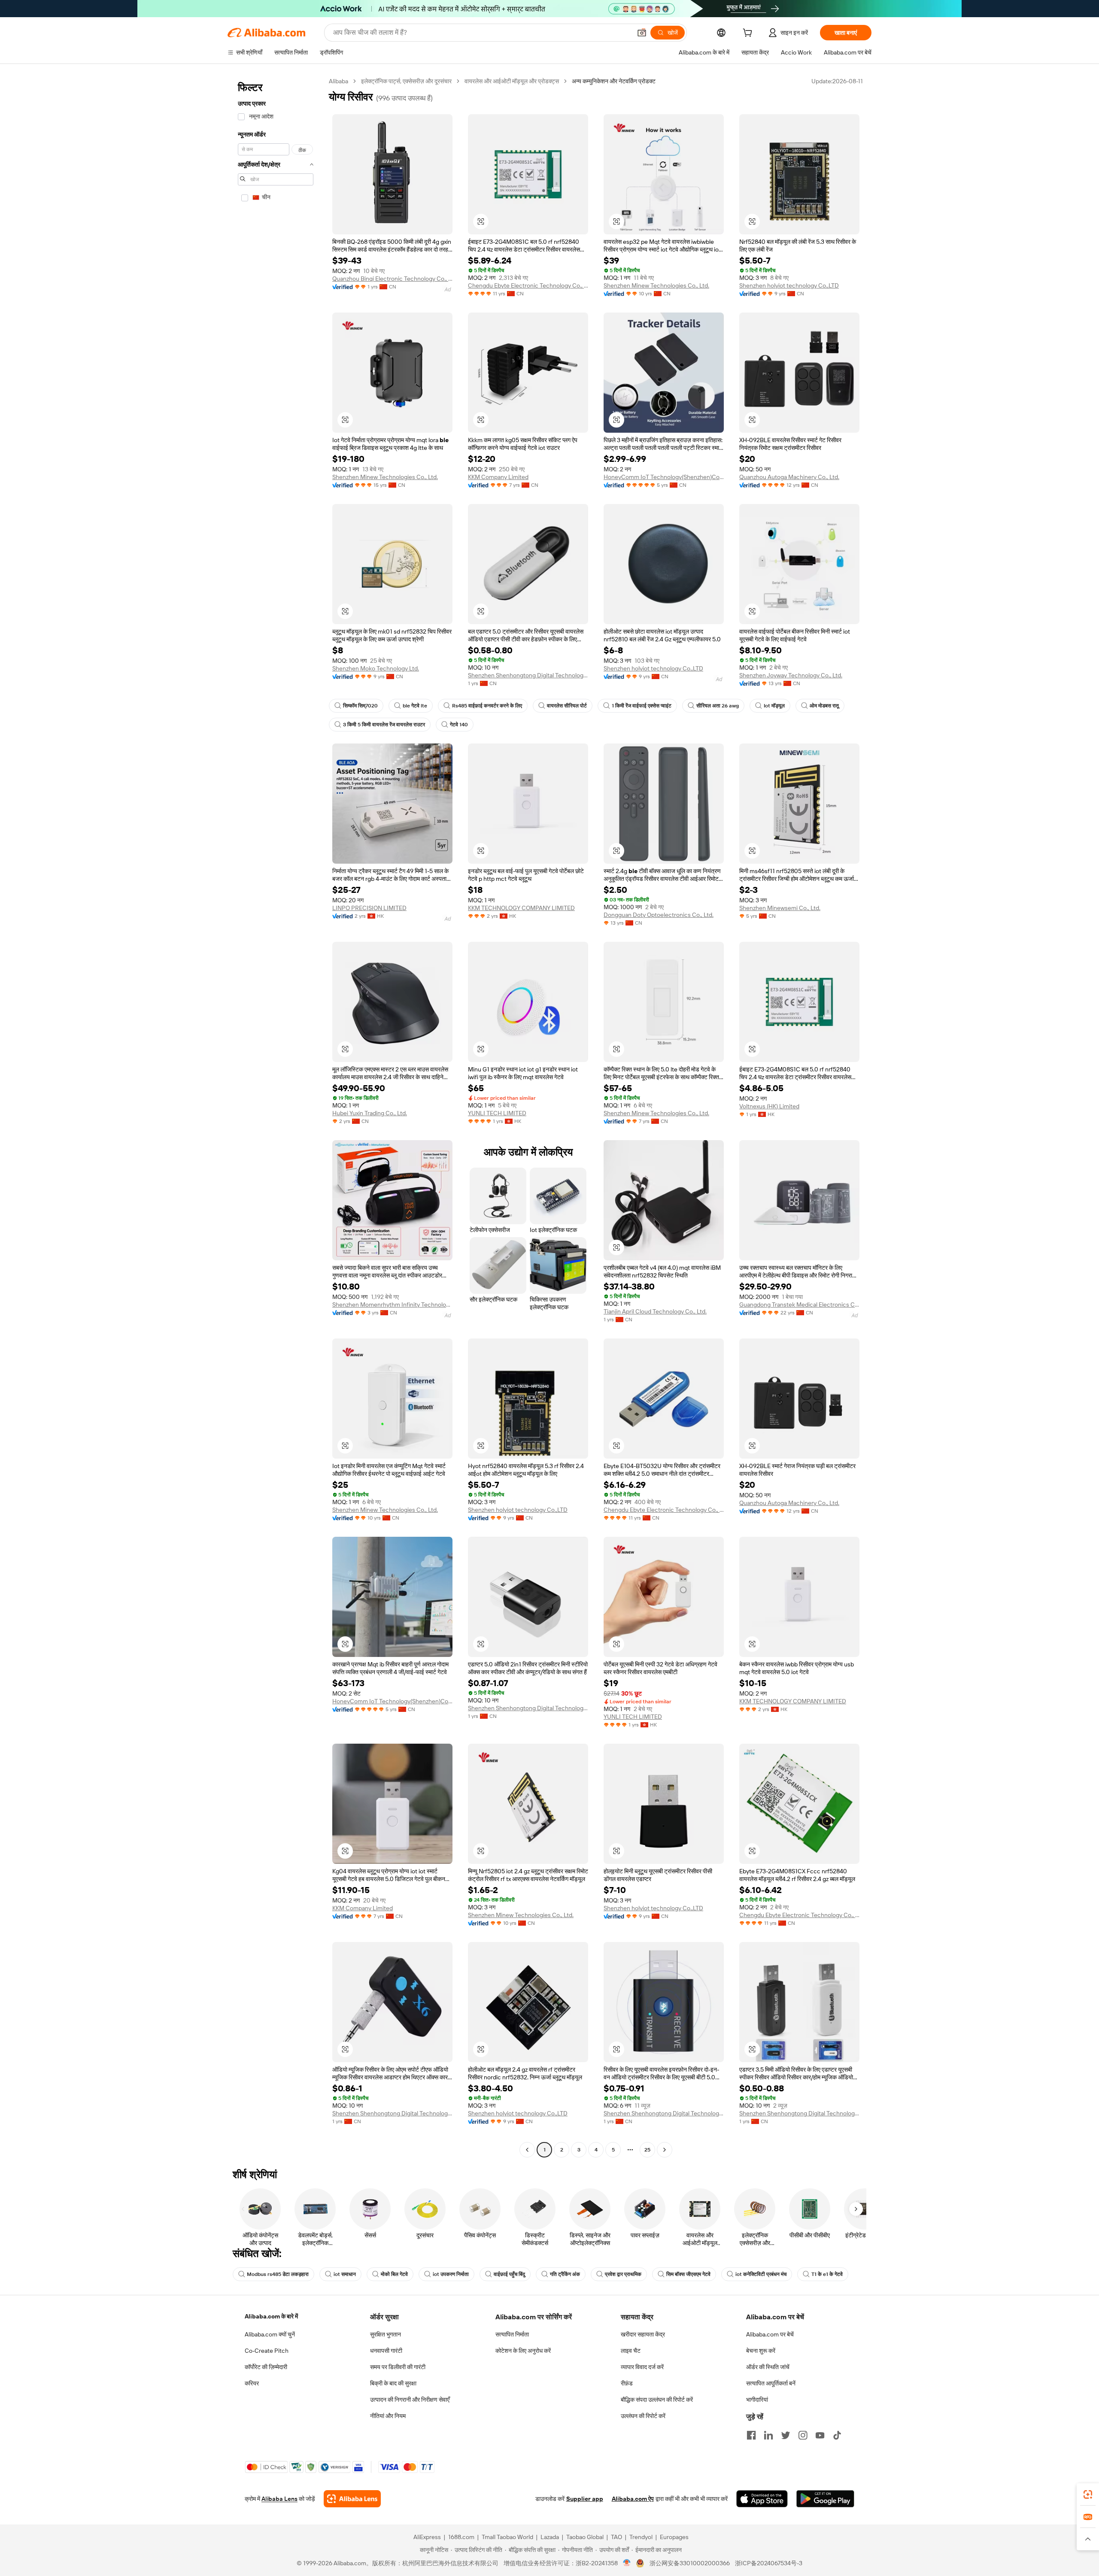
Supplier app (585, 2499)
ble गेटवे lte (415, 706)
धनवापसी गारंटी (386, 2351)
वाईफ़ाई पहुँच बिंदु (509, 2274)
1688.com (461, 2537)
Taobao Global (585, 2537)
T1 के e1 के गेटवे (827, 2274)
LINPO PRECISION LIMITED (369, 908)
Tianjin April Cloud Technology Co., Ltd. (655, 1311)
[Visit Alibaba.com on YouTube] (820, 2435)
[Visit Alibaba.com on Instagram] (803, 2435)
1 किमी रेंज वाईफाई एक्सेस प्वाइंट (642, 706)
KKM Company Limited (498, 477)
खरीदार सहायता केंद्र (643, 2334)
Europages (674, 2537)
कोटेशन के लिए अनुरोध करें (523, 2351)
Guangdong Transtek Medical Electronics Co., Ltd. (799, 1305)
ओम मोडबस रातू (824, 706)
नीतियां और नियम (388, 2416)
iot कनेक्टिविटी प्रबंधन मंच (761, 2274)
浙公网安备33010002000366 (690, 2563)
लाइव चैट (631, 2351)
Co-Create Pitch (267, 2351)
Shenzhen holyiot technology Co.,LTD (789, 285)
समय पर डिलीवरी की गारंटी (398, 2367)
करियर (252, 2383)
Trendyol (641, 2537)
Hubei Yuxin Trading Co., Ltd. (370, 1113)
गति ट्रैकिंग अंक (565, 2274)
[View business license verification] (627, 2563)
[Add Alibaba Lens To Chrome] (352, 2499)
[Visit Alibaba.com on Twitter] (786, 2435)
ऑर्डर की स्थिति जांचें (768, 2367)
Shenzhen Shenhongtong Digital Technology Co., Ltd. (528, 675)
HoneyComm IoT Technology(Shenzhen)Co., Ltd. (664, 477)
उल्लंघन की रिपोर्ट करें (643, 2416)
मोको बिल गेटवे (394, 2274)
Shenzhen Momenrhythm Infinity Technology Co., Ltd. (392, 1305)
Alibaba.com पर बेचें (770, 2334)
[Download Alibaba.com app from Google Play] (825, 2499)
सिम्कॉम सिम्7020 (360, 706)
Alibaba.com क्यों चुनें (270, 2334)
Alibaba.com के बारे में (271, 2316)
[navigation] (276, 1117)
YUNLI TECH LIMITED (497, 1113)
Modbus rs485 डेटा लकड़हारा (278, 2274)
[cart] (749, 34)
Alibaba (339, 81)
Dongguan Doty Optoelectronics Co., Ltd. (659, 915)
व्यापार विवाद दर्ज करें (642, 2367)
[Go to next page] (665, 2150)
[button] (642, 33)
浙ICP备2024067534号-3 (769, 2563)
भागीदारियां (757, 2400)
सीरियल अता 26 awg (718, 706)
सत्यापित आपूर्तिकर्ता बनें (771, 2383)
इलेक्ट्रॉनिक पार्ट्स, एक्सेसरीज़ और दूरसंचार (406, 81)
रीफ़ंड (627, 2383)
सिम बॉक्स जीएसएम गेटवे (688, 2274)
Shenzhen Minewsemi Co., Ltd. (780, 908)
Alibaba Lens (279, 2499)
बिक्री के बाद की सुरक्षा (393, 2383)
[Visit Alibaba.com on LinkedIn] (768, 2435)
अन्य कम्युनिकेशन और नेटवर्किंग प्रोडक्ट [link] (614, 81)
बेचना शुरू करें (761, 2351)
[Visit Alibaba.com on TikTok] (837, 2435)
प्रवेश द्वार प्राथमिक (623, 2274)
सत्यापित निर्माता (512, 2334)
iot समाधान (345, 2274)
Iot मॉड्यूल (774, 706)
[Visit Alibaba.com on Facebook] (751, 2435)
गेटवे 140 (459, 725)
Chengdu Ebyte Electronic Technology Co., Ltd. (528, 285)
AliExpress (427, 2537)
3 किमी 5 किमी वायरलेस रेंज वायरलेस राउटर (384, 725)
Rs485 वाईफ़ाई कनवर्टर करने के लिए (487, 706)
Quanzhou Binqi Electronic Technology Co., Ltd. (392, 279)
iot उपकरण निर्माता (451, 2274)
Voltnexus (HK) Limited (769, 1106)
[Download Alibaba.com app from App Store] (762, 2499)
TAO (616, 2537)
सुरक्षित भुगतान (386, 2334)
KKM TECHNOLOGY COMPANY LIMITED (521, 908)
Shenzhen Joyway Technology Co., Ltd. (791, 675)
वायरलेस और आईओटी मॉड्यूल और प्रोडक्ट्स (512, 81)
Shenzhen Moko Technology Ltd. (376, 668)
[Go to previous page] (527, 2150)
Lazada (550, 2537)
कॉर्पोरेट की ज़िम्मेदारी (266, 2367)
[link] (1088, 2494)
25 (647, 2150)
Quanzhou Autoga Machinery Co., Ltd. (789, 477)
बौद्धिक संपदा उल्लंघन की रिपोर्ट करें (657, 2400)
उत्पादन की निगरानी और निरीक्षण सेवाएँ (410, 2400)
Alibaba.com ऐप (633, 2499)
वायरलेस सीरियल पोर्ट (567, 706)
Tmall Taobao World (507, 2537)
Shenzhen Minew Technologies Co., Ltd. (656, 285)
